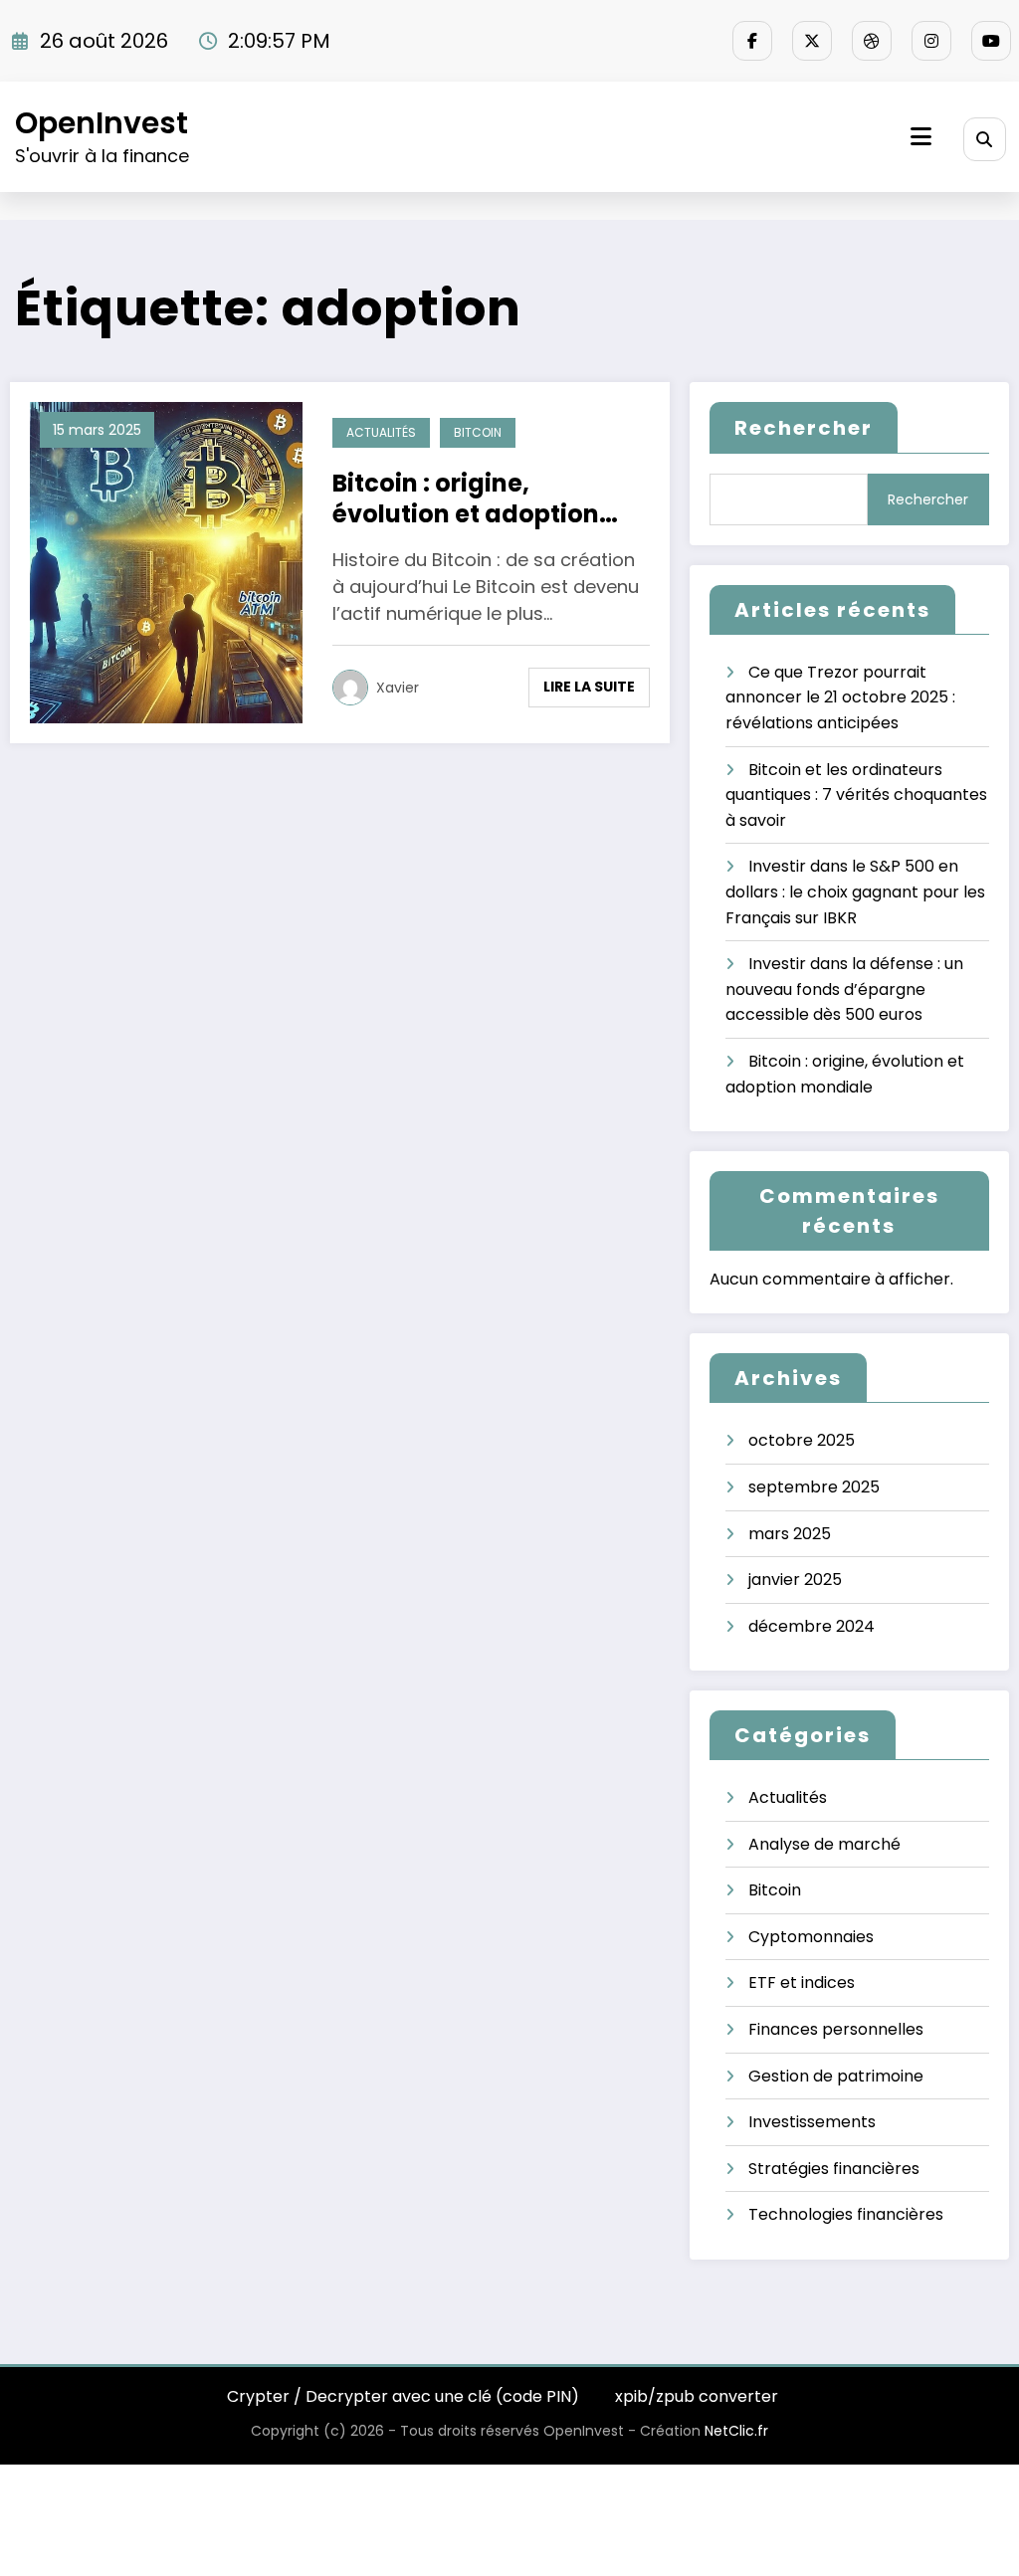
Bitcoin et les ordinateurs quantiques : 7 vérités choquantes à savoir (856, 795)
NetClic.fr (736, 2431)
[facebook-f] (752, 41)
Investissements (812, 2122)
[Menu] (921, 137)
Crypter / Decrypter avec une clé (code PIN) (403, 2396)
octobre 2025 (802, 1440)
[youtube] (991, 41)
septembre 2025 (814, 1487)
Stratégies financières (834, 2169)
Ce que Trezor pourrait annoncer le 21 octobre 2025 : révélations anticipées (840, 697)
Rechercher (804, 428)
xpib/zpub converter (697, 2396)
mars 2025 (790, 1534)
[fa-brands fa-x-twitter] (812, 41)
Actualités (381, 432)
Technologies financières (846, 2214)
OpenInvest (102, 123)
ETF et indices (802, 1982)
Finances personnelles (836, 2029)
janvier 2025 (795, 1580)
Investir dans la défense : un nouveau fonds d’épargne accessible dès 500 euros (844, 989)
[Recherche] (985, 139)
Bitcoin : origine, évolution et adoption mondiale (466, 498)
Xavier (398, 688)
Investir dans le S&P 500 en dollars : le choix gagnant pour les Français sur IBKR (855, 892)
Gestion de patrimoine (836, 2076)
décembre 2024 (812, 1626)
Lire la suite (589, 687)
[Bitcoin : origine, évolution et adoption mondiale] (166, 562)
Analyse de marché (824, 1844)
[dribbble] (872, 41)
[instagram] (931, 41)
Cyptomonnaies (811, 1937)
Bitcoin (478, 432)
